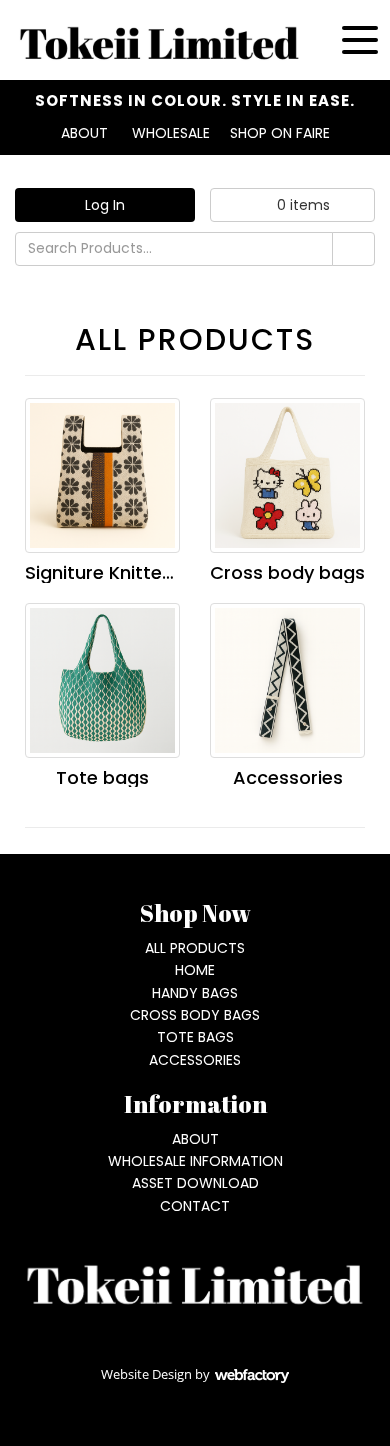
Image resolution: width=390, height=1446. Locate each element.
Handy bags (195, 993)
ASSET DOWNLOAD (195, 1183)
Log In (105, 205)
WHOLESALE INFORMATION (195, 1161)
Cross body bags (287, 572)
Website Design (146, 1374)
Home (195, 970)
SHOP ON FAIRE (280, 133)
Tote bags (102, 777)
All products (195, 948)
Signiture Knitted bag (120, 572)
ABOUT (84, 133)
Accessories (288, 777)
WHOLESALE (171, 133)
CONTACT (195, 1206)
